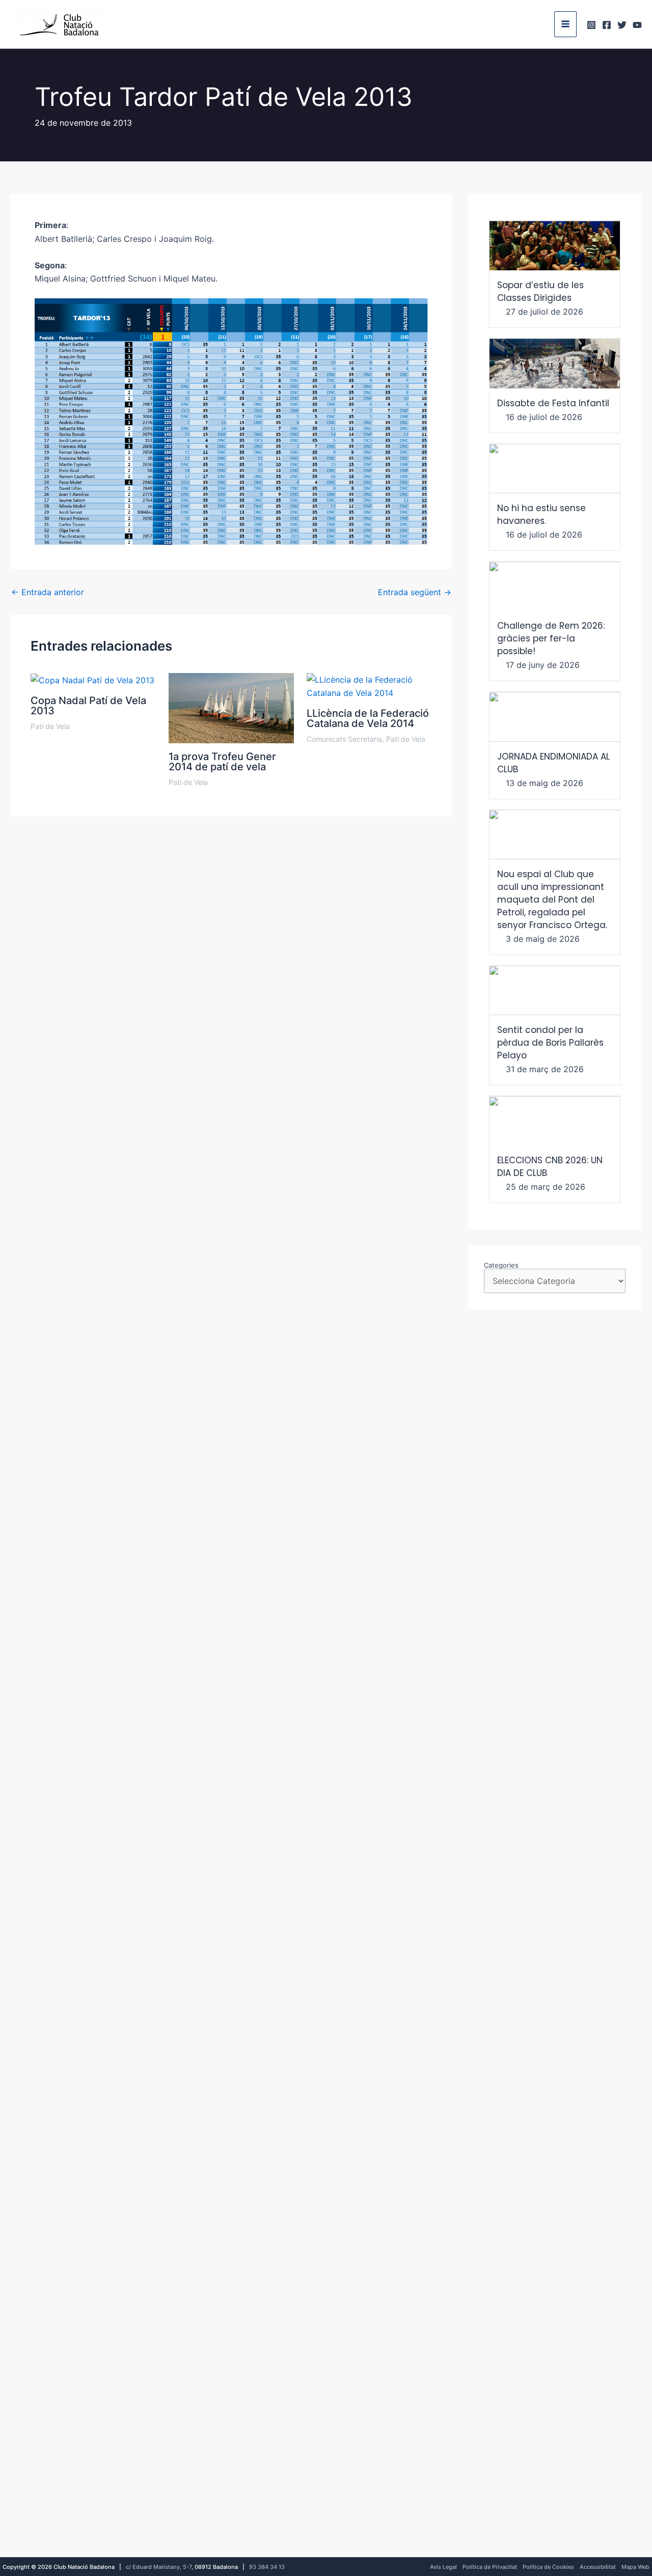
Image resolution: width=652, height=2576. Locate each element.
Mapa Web (635, 2567)
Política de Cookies (548, 2567)
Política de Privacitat (490, 2567)
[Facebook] (607, 25)
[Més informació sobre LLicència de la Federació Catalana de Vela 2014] (369, 686)
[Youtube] (637, 25)
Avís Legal (443, 2567)
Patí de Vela (50, 726)
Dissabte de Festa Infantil (553, 403)
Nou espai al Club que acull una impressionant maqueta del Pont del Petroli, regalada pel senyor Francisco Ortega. (552, 900)
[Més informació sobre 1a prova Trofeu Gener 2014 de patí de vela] (231, 707)
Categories (501, 1265)
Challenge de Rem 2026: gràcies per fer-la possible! (551, 638)
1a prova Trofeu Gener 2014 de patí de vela (222, 762)
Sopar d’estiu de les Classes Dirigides (540, 291)
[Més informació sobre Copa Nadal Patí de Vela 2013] (92, 680)
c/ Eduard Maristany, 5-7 (159, 2567)
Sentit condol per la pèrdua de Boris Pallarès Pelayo (550, 1043)
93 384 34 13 (267, 2567)
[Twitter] (622, 25)
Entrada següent (415, 592)
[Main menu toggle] (565, 24)
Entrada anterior (48, 592)
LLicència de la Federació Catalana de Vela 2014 (368, 718)
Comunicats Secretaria (344, 739)
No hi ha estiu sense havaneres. (541, 514)
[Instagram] (591, 25)
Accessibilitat (598, 2567)
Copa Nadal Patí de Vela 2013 (88, 706)
